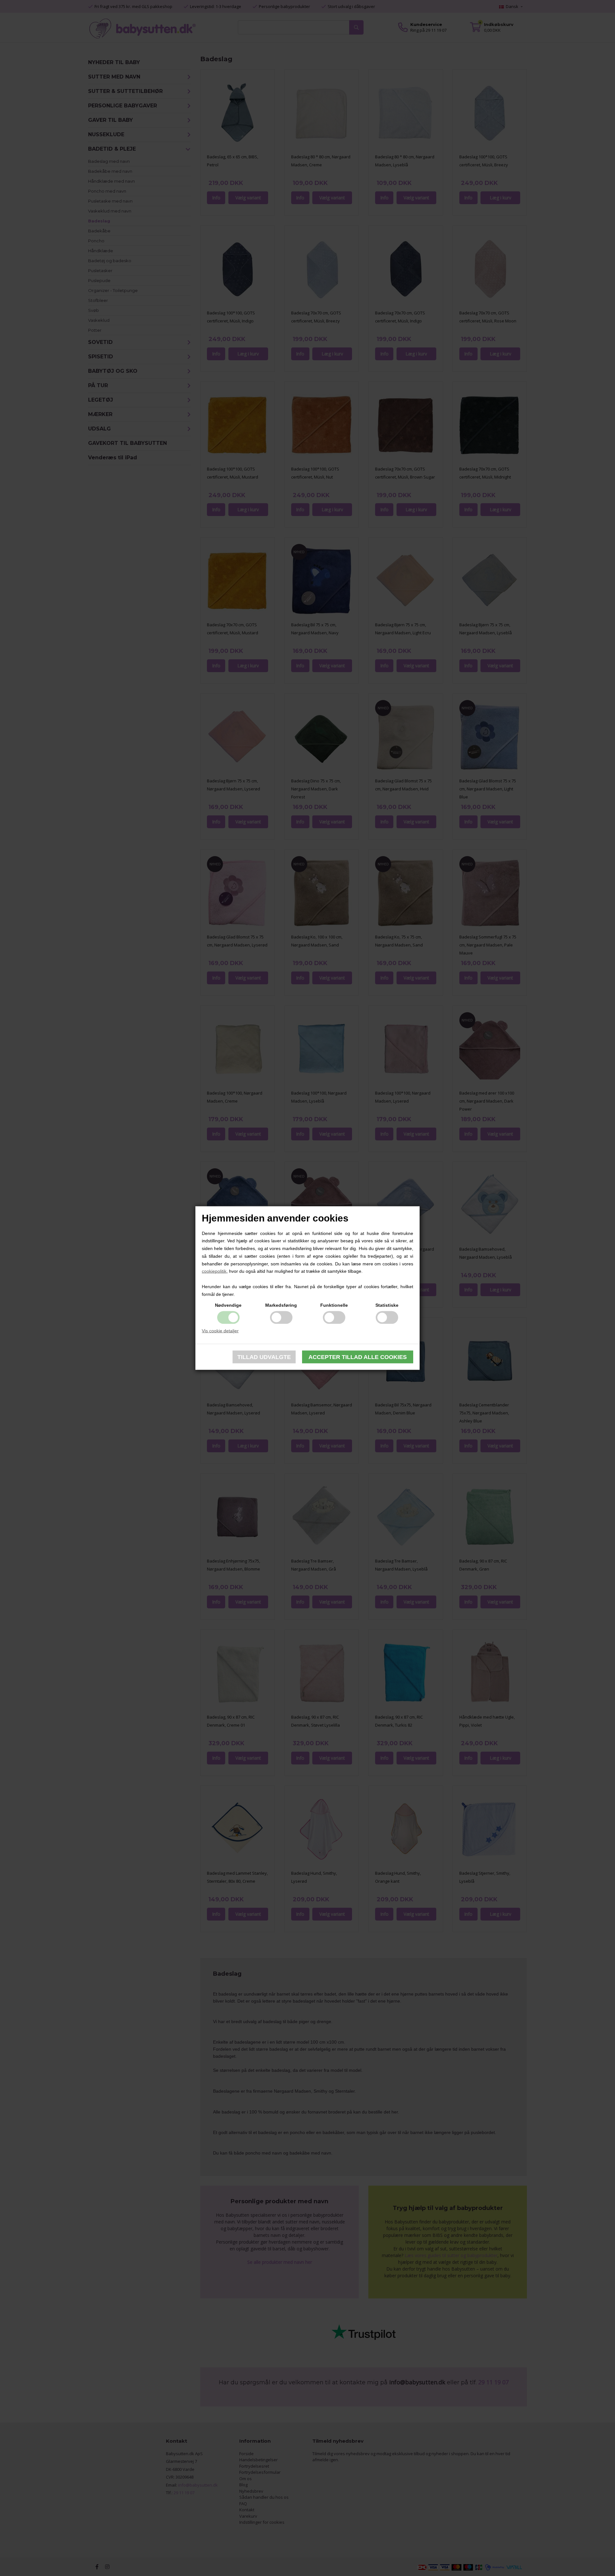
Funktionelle (334, 1305)
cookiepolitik (214, 1271)
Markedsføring (281, 1305)
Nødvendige (228, 1305)
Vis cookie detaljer (220, 1330)
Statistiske (387, 1305)
